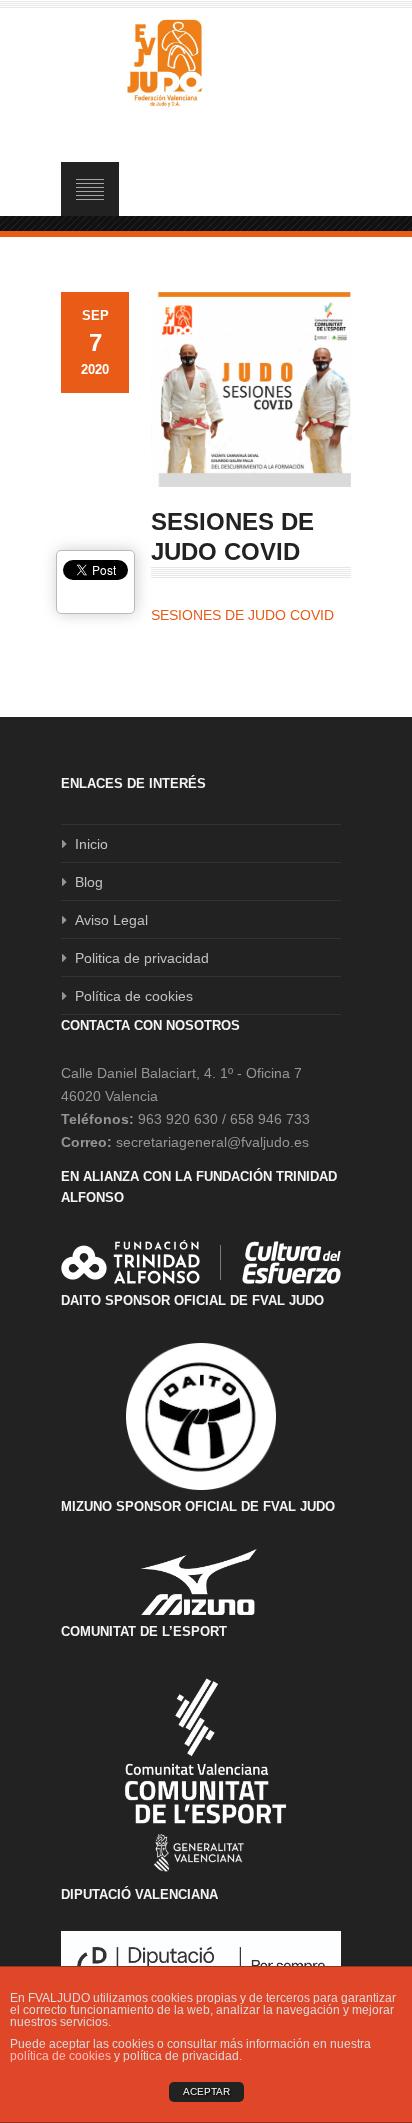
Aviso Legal (111, 920)
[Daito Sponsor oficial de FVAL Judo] (201, 1417)
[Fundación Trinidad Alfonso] (201, 1262)
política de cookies (60, 2056)
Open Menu (90, 189)
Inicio (91, 844)
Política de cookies (134, 996)
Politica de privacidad (142, 958)
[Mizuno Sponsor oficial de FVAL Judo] (201, 1581)
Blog (89, 882)
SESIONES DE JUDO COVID (242, 615)
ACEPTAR (206, 2091)
